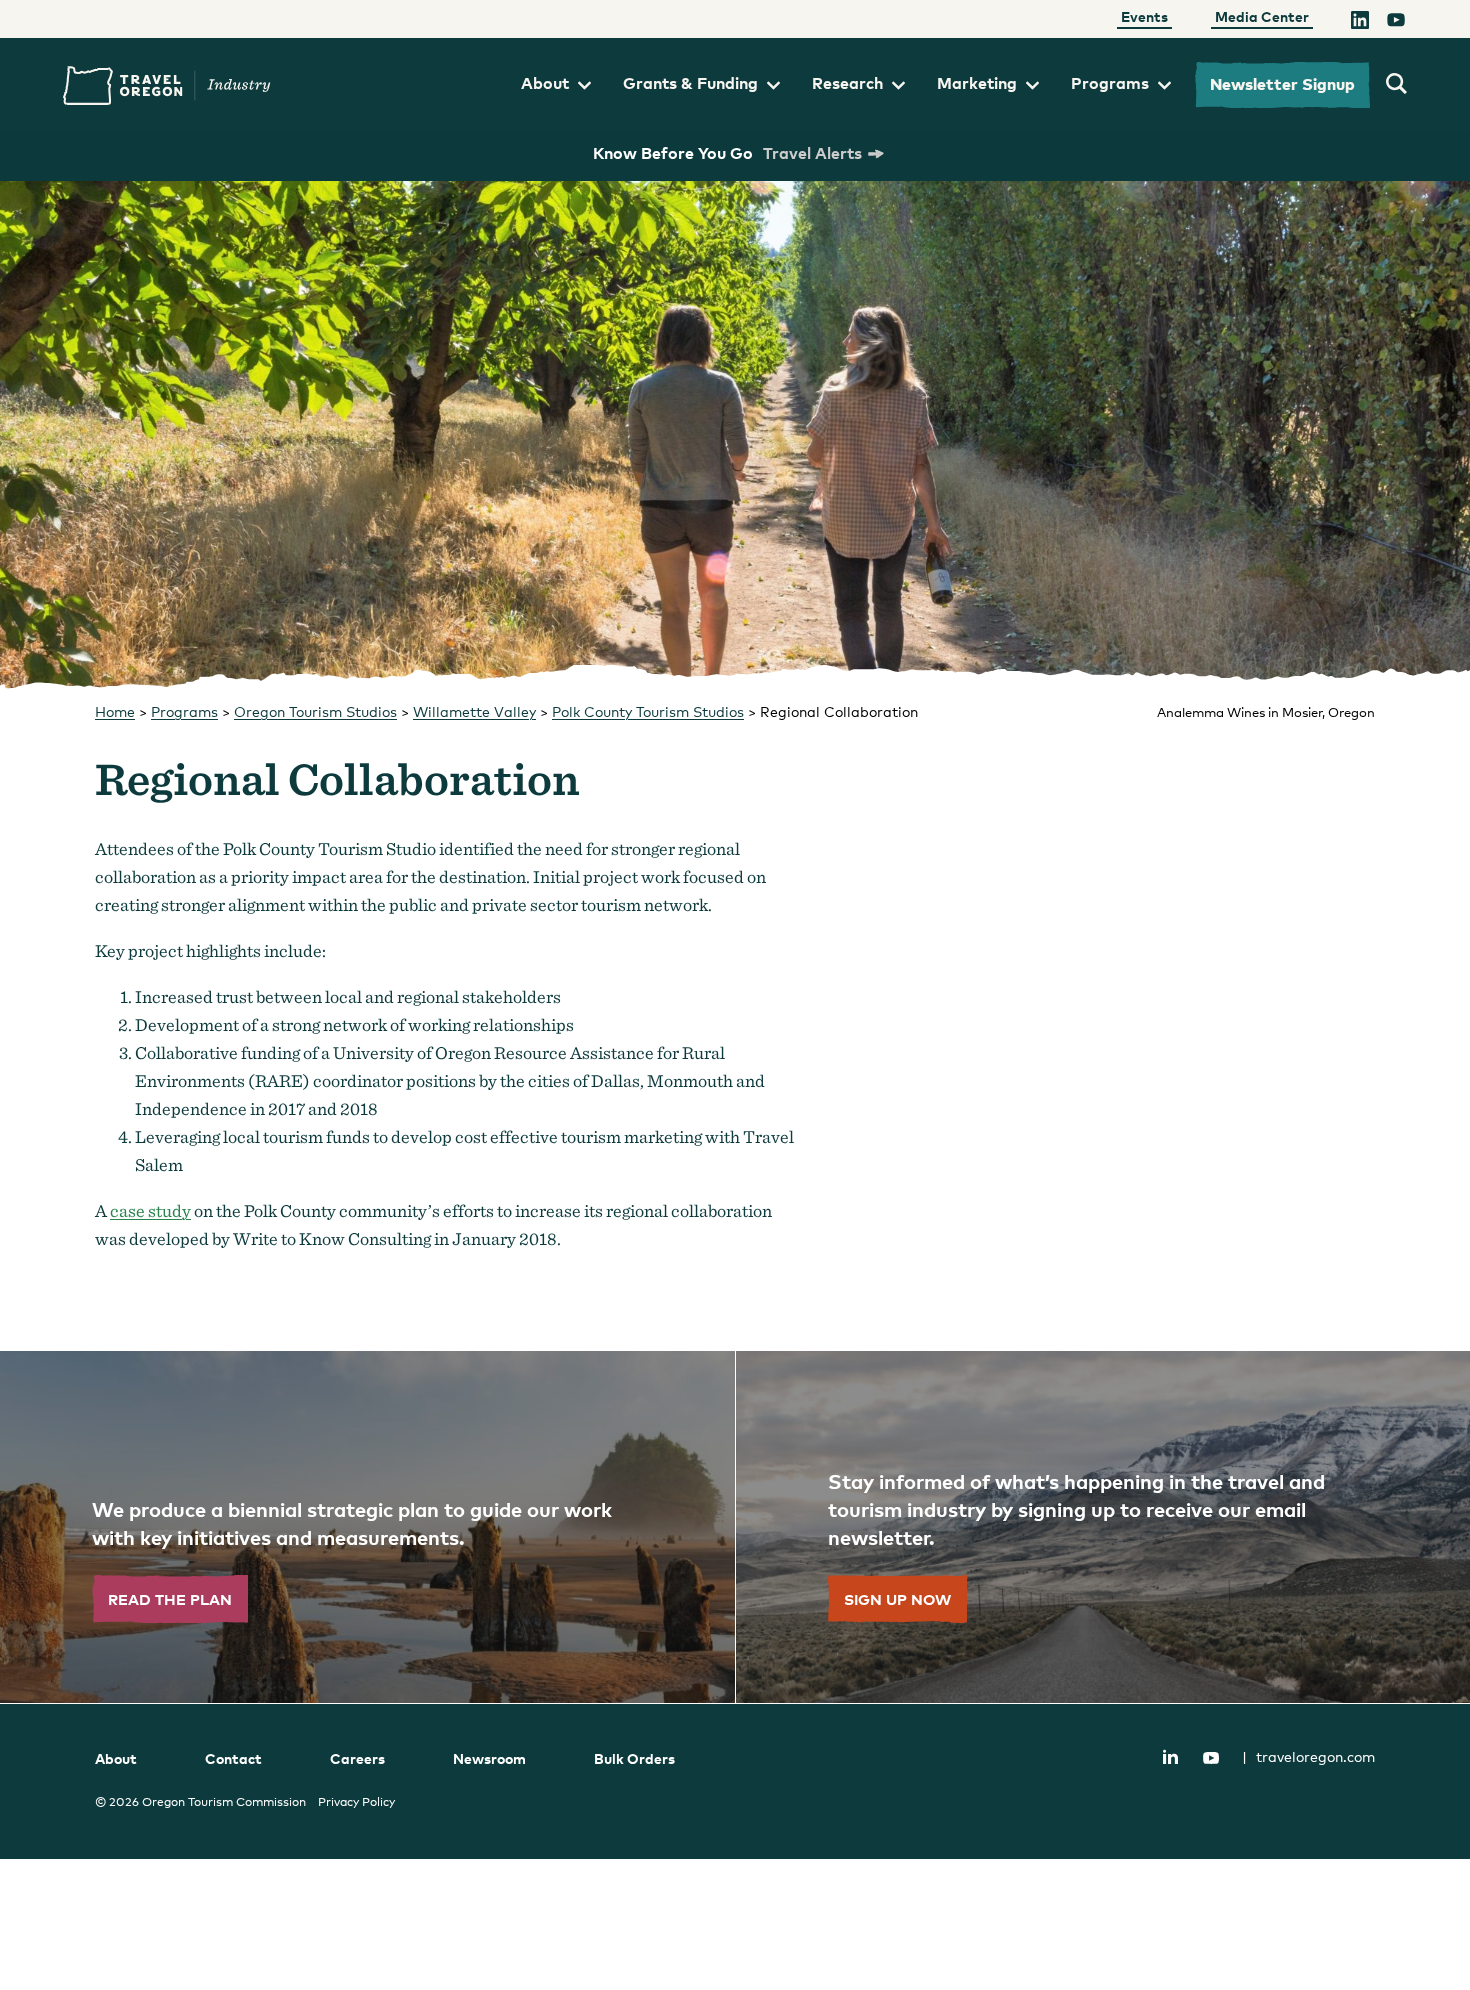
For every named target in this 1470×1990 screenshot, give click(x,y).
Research (847, 83)
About (545, 83)
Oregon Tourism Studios (315, 711)
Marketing (977, 83)
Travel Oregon (167, 85)
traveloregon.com (1308, 1756)
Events (1144, 16)
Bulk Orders (634, 1758)
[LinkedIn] (1360, 23)
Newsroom (489, 1758)
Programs (1110, 83)
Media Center (1262, 16)
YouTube (1211, 1758)
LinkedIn (1170, 1756)
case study (150, 1210)
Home (115, 711)
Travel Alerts (812, 153)
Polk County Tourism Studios (648, 711)
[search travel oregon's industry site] (1396, 85)
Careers (357, 1758)
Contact (233, 1758)
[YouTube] (1396, 23)
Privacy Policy (356, 1802)
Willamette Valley (474, 711)
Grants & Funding (690, 83)
